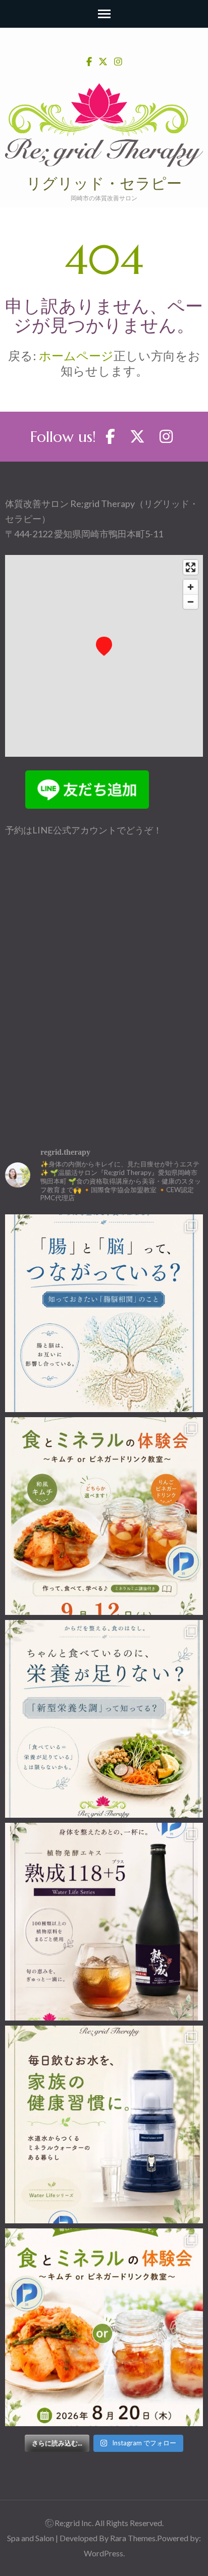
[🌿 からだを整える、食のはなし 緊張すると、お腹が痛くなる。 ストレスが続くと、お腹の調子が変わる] (104, 1313)
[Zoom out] (191, 602)
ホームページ (76, 355)
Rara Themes (133, 2538)
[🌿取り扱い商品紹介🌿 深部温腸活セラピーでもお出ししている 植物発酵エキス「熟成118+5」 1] (104, 1922)
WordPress (103, 2553)
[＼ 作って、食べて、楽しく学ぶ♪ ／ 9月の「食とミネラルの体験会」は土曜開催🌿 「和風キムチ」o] (104, 1516)
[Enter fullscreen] (191, 567)
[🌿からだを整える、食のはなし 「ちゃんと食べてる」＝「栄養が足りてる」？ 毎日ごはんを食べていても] (104, 1719)
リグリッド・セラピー (104, 183)
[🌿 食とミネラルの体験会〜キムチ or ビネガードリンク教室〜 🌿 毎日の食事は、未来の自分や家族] (104, 2327)
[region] (104, 656)
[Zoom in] (191, 587)
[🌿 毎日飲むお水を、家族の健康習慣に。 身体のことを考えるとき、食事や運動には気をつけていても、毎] (104, 2124)
